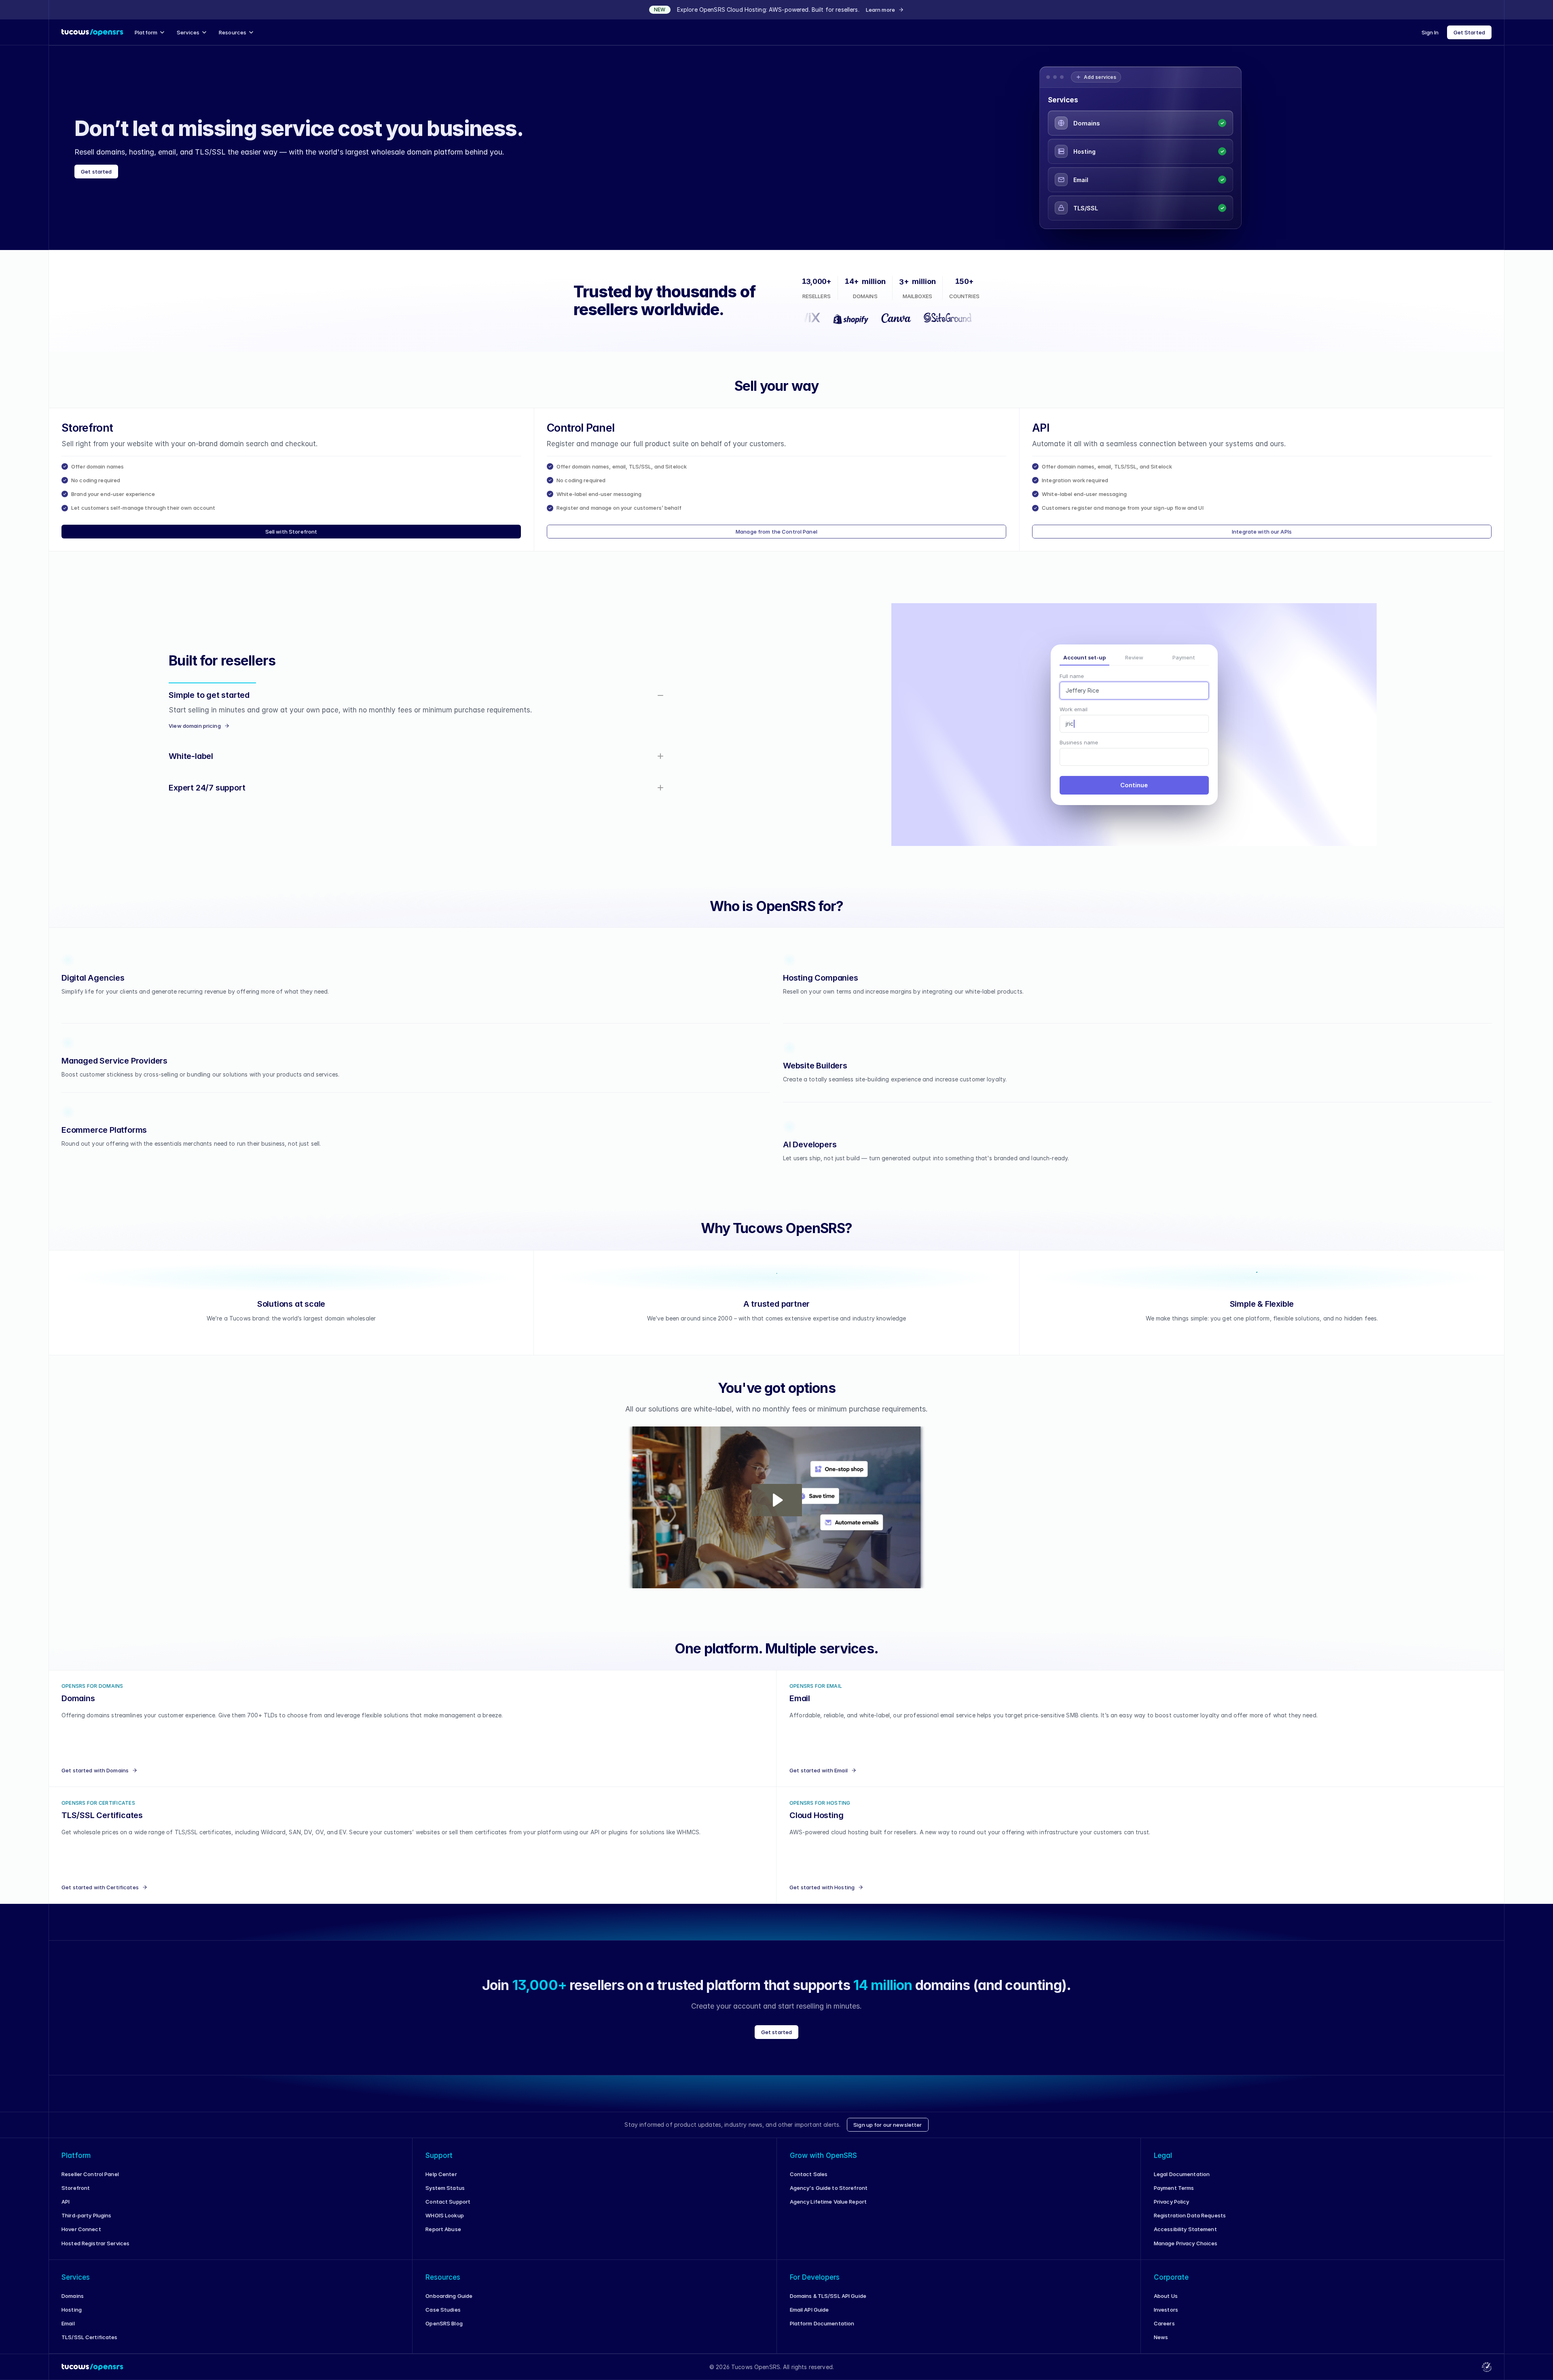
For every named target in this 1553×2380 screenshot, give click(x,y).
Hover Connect (81, 2237)
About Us (1166, 2304)
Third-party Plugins (86, 2223)
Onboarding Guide (449, 2304)
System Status (445, 2196)
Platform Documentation (822, 2331)
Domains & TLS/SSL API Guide (828, 2304)
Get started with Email (819, 1778)
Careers (1164, 2331)
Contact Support (448, 2210)
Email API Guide (809, 2318)
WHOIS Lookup (445, 2223)
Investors (1166, 2318)
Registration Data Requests (1190, 2223)
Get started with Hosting (822, 1895)
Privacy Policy (1172, 2210)
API (66, 2210)
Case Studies (443, 2318)
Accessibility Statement (1185, 2237)
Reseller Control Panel (90, 2182)
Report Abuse (443, 2237)
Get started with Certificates (100, 1895)
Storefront (76, 2196)
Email (68, 2331)
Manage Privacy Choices (1186, 2251)
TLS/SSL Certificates (90, 2345)
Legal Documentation (1182, 2182)
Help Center (441, 2182)
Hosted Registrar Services (95, 2251)
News (1161, 2345)
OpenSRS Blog (444, 2331)
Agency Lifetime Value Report (828, 2210)
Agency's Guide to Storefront (829, 2196)
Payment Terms (1174, 2196)
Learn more (880, 10)
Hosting (72, 2318)
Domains (73, 2304)
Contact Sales (809, 2182)
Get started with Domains (95, 1778)
